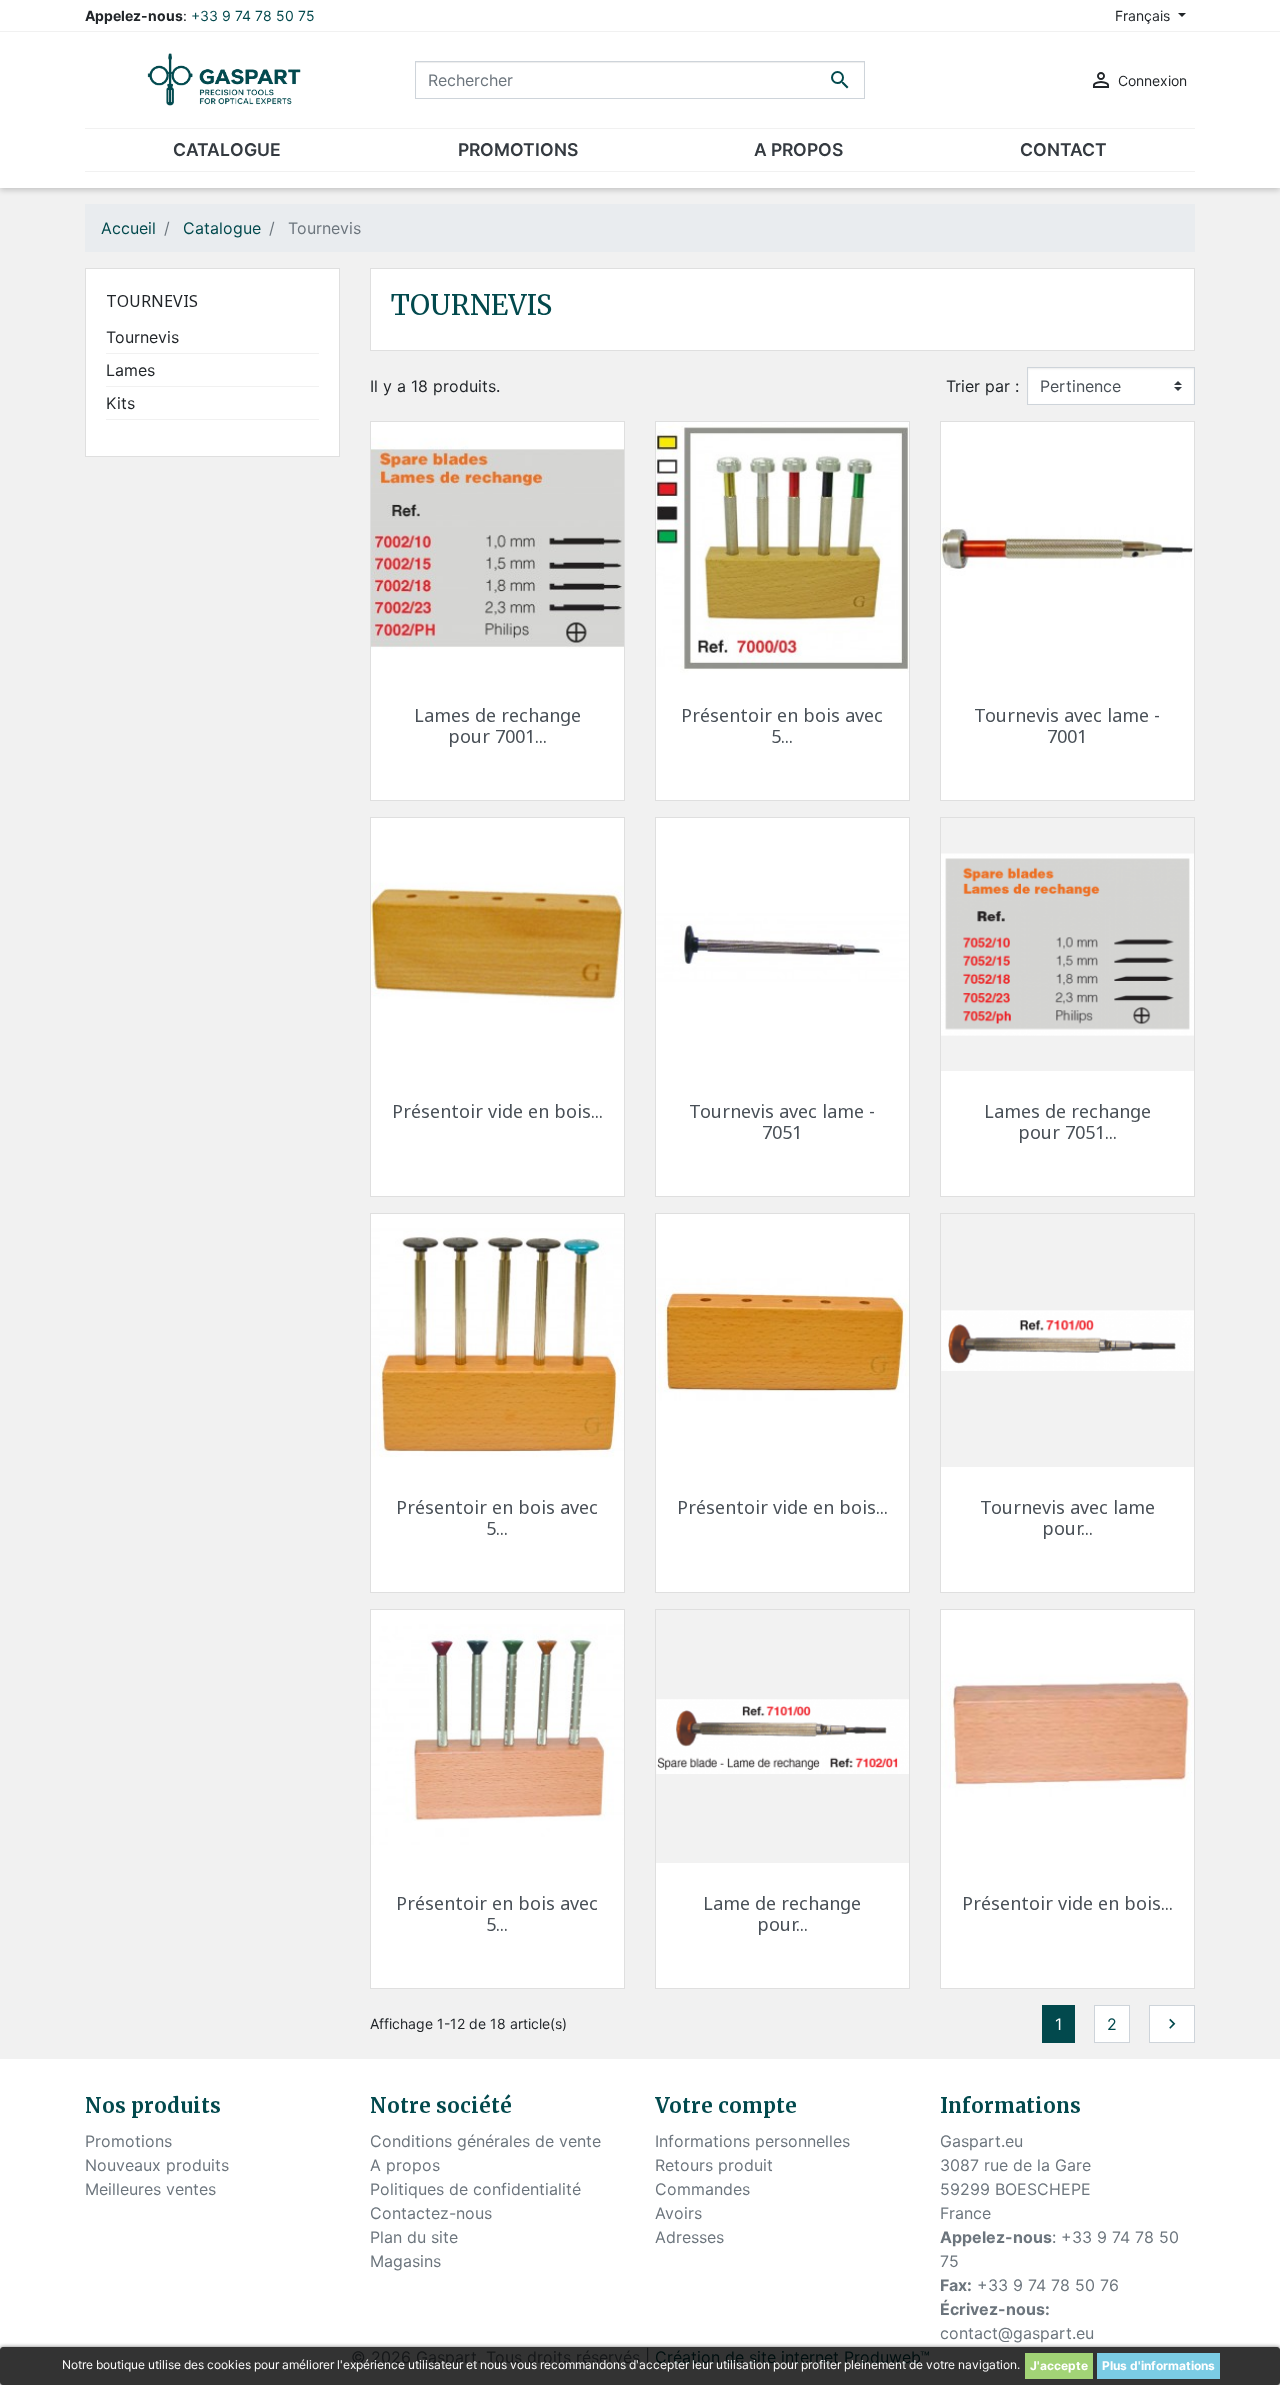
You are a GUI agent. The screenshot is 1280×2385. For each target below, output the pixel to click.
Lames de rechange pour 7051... (1067, 1122)
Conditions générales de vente (485, 2141)
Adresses (689, 2237)
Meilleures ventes (150, 2189)
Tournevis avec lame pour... (1067, 1518)
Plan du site (414, 2237)
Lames (130, 370)
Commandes (702, 2189)
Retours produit (714, 2165)
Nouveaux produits (157, 2165)
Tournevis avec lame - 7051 (782, 1122)
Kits (120, 403)
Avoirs (678, 2213)
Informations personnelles (752, 2141)
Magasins (405, 2261)
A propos (405, 2165)
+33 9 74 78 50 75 (253, 15)
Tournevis (152, 301)
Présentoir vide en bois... (497, 1111)
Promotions (128, 2141)
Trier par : (982, 386)
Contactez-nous (431, 2213)
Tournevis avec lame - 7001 (1067, 726)
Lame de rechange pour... (782, 1914)
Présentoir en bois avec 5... (782, 726)
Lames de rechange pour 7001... (497, 726)
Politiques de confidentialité (475, 2189)
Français (1144, 15)
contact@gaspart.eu (1017, 2333)
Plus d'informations (1158, 2365)
